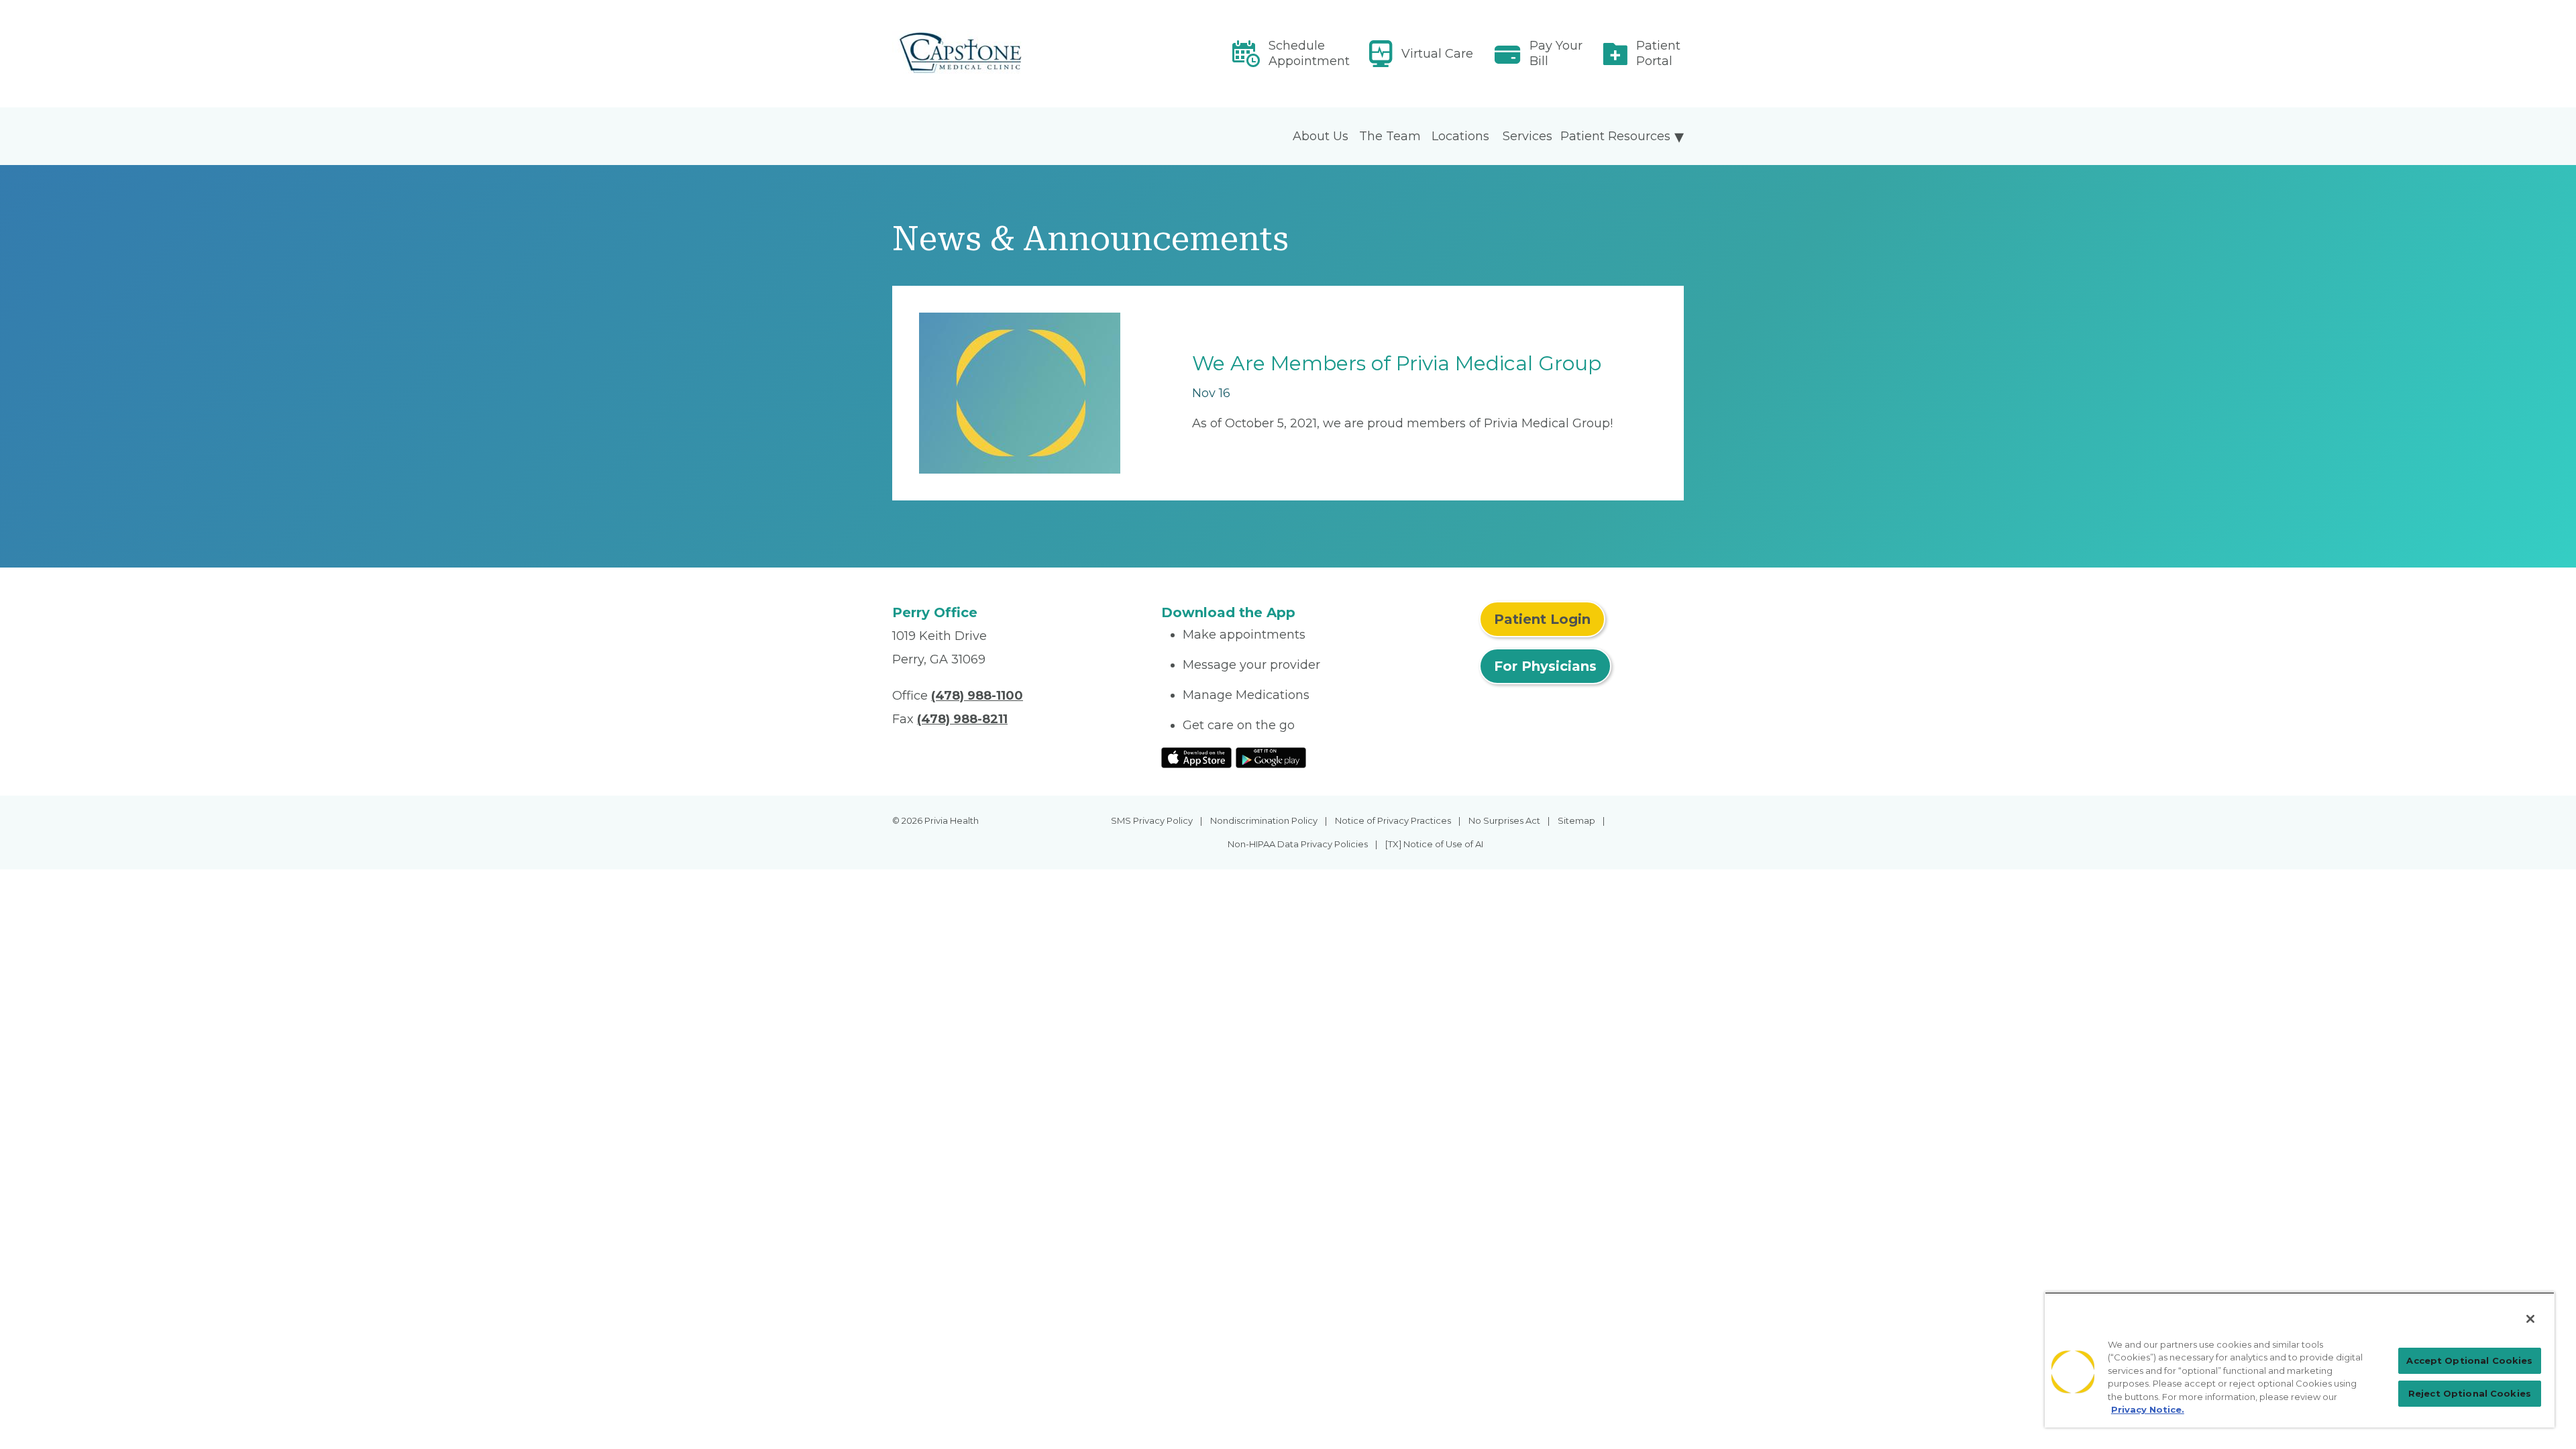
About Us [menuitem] (1321, 136)
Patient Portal (1658, 53)
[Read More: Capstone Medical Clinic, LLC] (1019, 54)
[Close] (2530, 1319)
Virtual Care (1437, 54)
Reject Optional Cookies (2470, 1393)
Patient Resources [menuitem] (1615, 136)
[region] (2300, 1360)
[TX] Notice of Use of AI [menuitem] (1434, 844)
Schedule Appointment (1309, 53)
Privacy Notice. (2148, 1409)
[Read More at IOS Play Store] (1196, 757)
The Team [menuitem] (1390, 136)
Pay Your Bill (1556, 53)
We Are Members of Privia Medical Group (1397, 363)
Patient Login (1542, 619)
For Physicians (1545, 666)
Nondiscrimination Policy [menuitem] (1264, 820)
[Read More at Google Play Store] (1271, 757)
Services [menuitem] (1527, 136)
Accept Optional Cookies (2469, 1360)
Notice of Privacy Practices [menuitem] (1393, 820)
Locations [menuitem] (1460, 136)
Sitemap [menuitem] (1576, 820)
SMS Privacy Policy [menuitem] (1152, 820)
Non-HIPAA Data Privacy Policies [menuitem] (1298, 844)
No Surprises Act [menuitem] (1504, 820)
